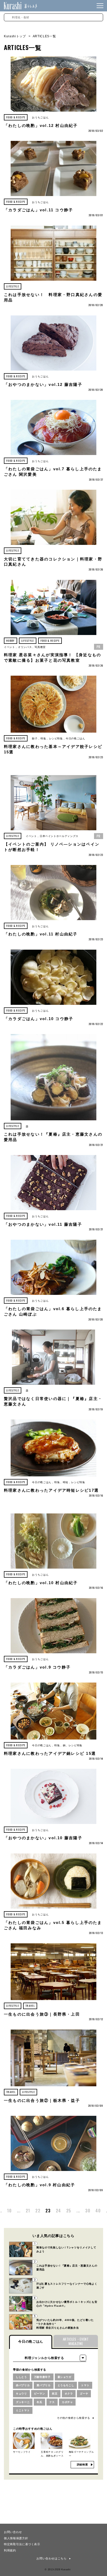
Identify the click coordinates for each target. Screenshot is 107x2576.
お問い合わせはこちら (52, 2558)
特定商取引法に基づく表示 (22, 2544)
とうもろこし (66, 2385)
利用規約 (10, 2550)
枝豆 (55, 2394)
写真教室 (40, 647)
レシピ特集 (56, 738)
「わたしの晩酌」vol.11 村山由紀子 (41, 934)
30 (88, 2211)
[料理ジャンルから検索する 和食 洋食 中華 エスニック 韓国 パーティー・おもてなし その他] (50, 2358)
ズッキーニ (23, 2402)
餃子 (35, 738)
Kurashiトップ (15, 36)
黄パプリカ (44, 2385)
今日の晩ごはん (75, 738)
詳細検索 (82, 2465)
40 (98, 2211)
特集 (43, 738)
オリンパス (25, 647)
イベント (9, 647)
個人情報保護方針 (16, 2538)
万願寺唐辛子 (42, 2377)
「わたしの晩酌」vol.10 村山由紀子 (41, 1583)
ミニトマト (23, 2410)
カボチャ (67, 2402)
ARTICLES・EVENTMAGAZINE (76, 2341)
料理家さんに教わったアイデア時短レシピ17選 (51, 1490)
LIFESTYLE (13, 286)
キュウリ (21, 2394)
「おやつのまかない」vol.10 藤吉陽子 (43, 1838)
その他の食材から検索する (73, 2418)
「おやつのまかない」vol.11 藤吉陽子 (43, 1224)
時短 (66, 1482)
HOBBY (11, 641)
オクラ (69, 2394)
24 (58, 2211)
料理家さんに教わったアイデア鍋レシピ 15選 (50, 1754)
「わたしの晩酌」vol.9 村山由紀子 (39, 2185)
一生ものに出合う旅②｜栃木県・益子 (42, 2101)
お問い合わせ (13, 2532)
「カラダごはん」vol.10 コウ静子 (39, 1019)
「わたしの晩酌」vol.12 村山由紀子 (41, 126)
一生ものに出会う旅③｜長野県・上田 (42, 2014)
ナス (52, 2402)
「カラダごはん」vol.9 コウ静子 (37, 1667)
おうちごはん (40, 117)
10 (9, 2211)
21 (28, 2211)
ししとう (21, 2377)
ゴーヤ (84, 2394)
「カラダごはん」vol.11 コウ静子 (38, 210)
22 (38, 2211)
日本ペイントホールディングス (59, 836)
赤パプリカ (23, 2385)
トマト (85, 2385)
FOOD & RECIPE (16, 117)
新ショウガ (65, 2377)
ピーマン (40, 2394)
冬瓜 (39, 2402)
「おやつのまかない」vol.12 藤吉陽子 (43, 385)
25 (69, 2211)
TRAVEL (30, 2006)
